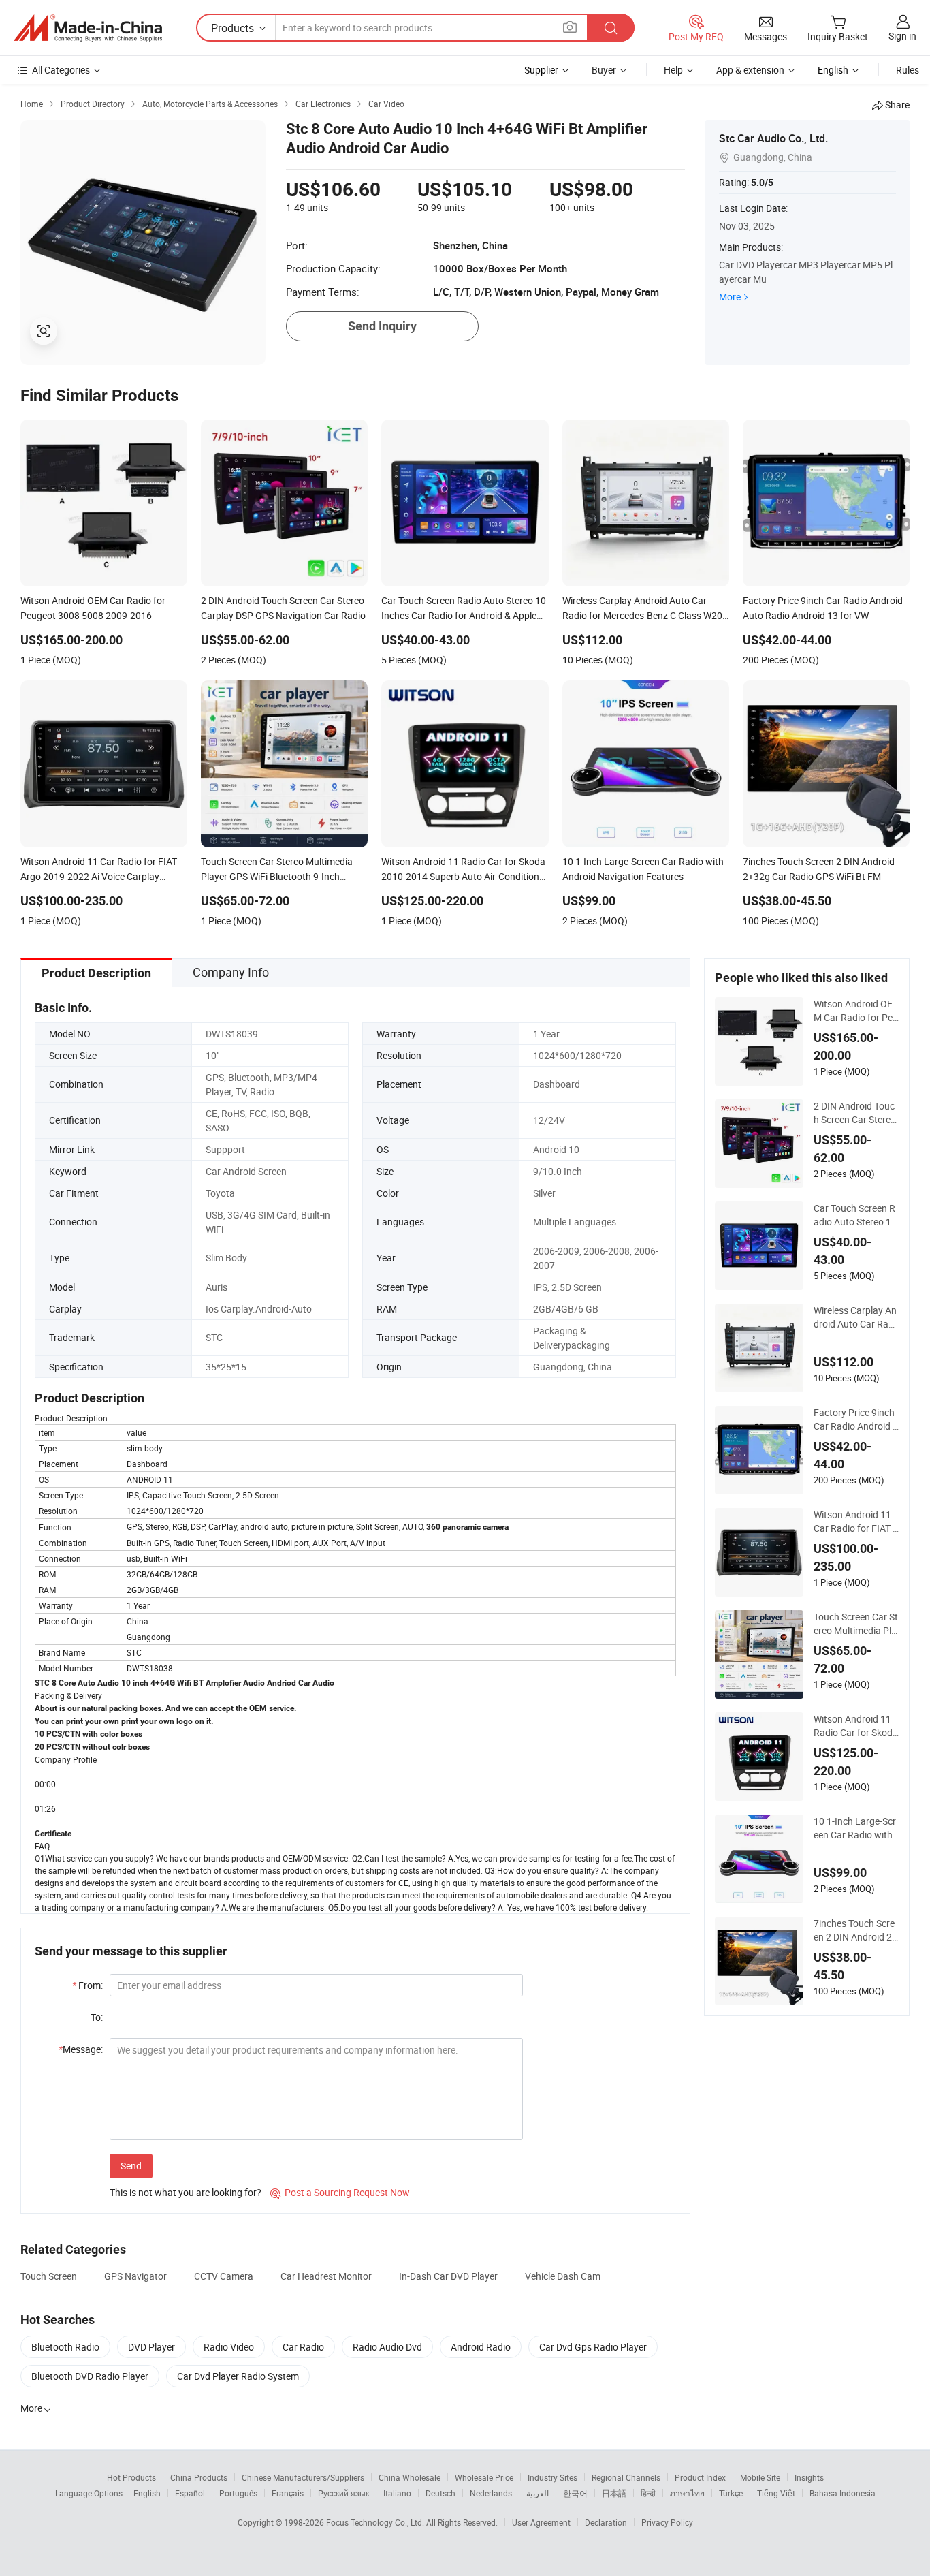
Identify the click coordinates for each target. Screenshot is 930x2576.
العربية (538, 2493)
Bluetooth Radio (65, 2347)
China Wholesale (410, 2477)
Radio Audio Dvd (387, 2347)
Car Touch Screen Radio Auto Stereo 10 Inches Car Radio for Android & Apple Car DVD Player (855, 1215)
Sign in (902, 36)
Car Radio (303, 2347)
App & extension (750, 70)
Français (288, 2493)
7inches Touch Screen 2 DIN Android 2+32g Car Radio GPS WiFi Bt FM (855, 1930)
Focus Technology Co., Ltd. (376, 2522)
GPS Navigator (135, 2276)
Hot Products (131, 2477)
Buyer (604, 70)
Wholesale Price (484, 2477)
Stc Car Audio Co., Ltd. (773, 138)
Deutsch (440, 2493)
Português (238, 2493)
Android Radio (481, 2347)
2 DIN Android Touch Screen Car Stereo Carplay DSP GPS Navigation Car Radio (855, 1113)
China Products (199, 2477)
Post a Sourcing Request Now (340, 2192)
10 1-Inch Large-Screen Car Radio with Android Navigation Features (855, 1828)
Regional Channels (626, 2477)
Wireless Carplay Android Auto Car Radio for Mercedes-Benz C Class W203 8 (855, 1317)
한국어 (575, 2493)
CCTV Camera (224, 2276)
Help (673, 70)
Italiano (397, 2493)
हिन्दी (648, 2493)
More (730, 297)
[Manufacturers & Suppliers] (88, 28)
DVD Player (151, 2347)
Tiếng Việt (776, 2493)
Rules (908, 70)
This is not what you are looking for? (186, 2192)
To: (97, 2017)
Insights (809, 2477)
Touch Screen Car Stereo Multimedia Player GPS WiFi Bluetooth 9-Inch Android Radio (856, 1624)
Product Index (700, 2477)
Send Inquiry (382, 326)
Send (131, 2166)
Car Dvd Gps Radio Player (593, 2347)
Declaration (606, 2522)
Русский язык (343, 2493)
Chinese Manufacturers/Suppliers (303, 2477)
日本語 (614, 2493)
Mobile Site (760, 2477)
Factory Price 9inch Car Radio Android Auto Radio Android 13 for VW (856, 1419)
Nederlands (491, 2493)
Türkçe (731, 2493)
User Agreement (541, 2522)
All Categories (61, 70)
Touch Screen (49, 2276)
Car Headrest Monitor (326, 2276)
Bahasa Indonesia (843, 2493)
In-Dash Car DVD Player (448, 2276)
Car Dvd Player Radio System (238, 2376)
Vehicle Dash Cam (563, 2276)
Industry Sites (552, 2477)
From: (87, 1985)
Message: (81, 2049)
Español (190, 2493)
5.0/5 (762, 183)
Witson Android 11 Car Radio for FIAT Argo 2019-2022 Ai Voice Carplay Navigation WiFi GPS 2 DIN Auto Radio (856, 1522)
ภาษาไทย (687, 2493)
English (147, 2493)
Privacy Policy (667, 2522)
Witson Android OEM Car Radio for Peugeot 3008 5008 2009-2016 (856, 1011)
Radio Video (229, 2347)
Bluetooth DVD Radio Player (90, 2376)
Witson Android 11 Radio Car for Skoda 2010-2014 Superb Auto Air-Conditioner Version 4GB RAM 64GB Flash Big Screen (856, 1726)
